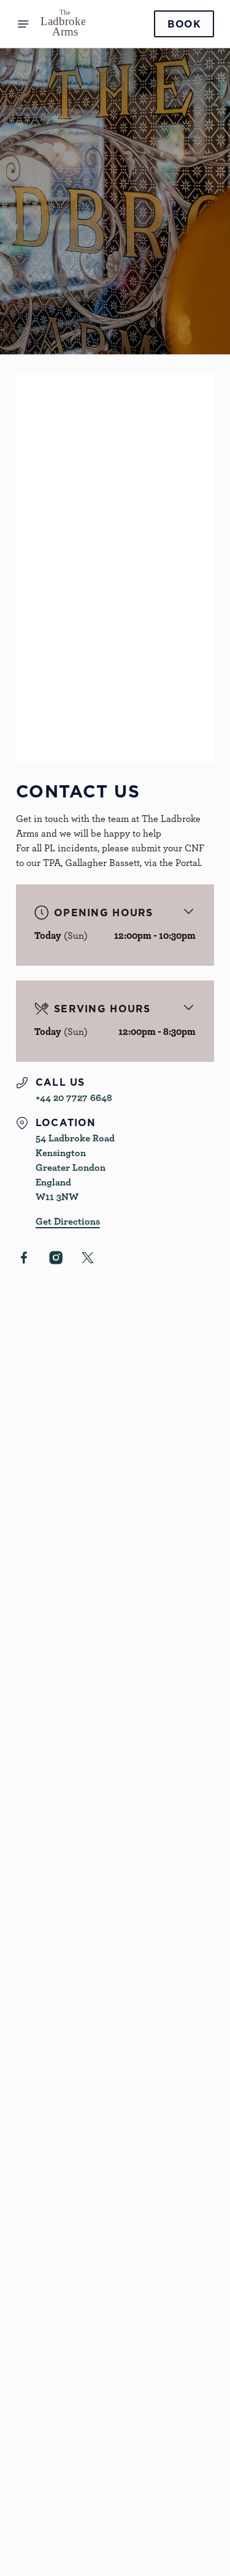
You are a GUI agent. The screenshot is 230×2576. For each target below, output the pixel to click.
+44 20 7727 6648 (54, 2127)
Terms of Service (159, 716)
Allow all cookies (115, 1469)
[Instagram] (40, 2461)
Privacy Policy (83, 716)
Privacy (52, 2529)
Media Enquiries (71, 2407)
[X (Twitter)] (40, 2476)
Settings (174, 1431)
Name (44, 394)
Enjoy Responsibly (76, 2378)
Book (184, 24)
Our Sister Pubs (70, 2316)
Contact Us (60, 2422)
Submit (115, 682)
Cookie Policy (66, 2515)
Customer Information (86, 2356)
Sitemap (53, 2544)
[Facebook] (40, 2446)
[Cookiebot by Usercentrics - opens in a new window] (164, 1056)
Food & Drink (65, 2272)
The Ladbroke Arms (79, 2250)
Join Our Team (68, 2392)
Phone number (62, 509)
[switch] (198, 1305)
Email (43, 451)
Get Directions (49, 2234)
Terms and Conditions (84, 2559)
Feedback (56, 2301)
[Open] (23, 24)
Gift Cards (58, 2287)
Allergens (57, 2331)
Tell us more (57, 566)
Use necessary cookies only (115, 1510)
